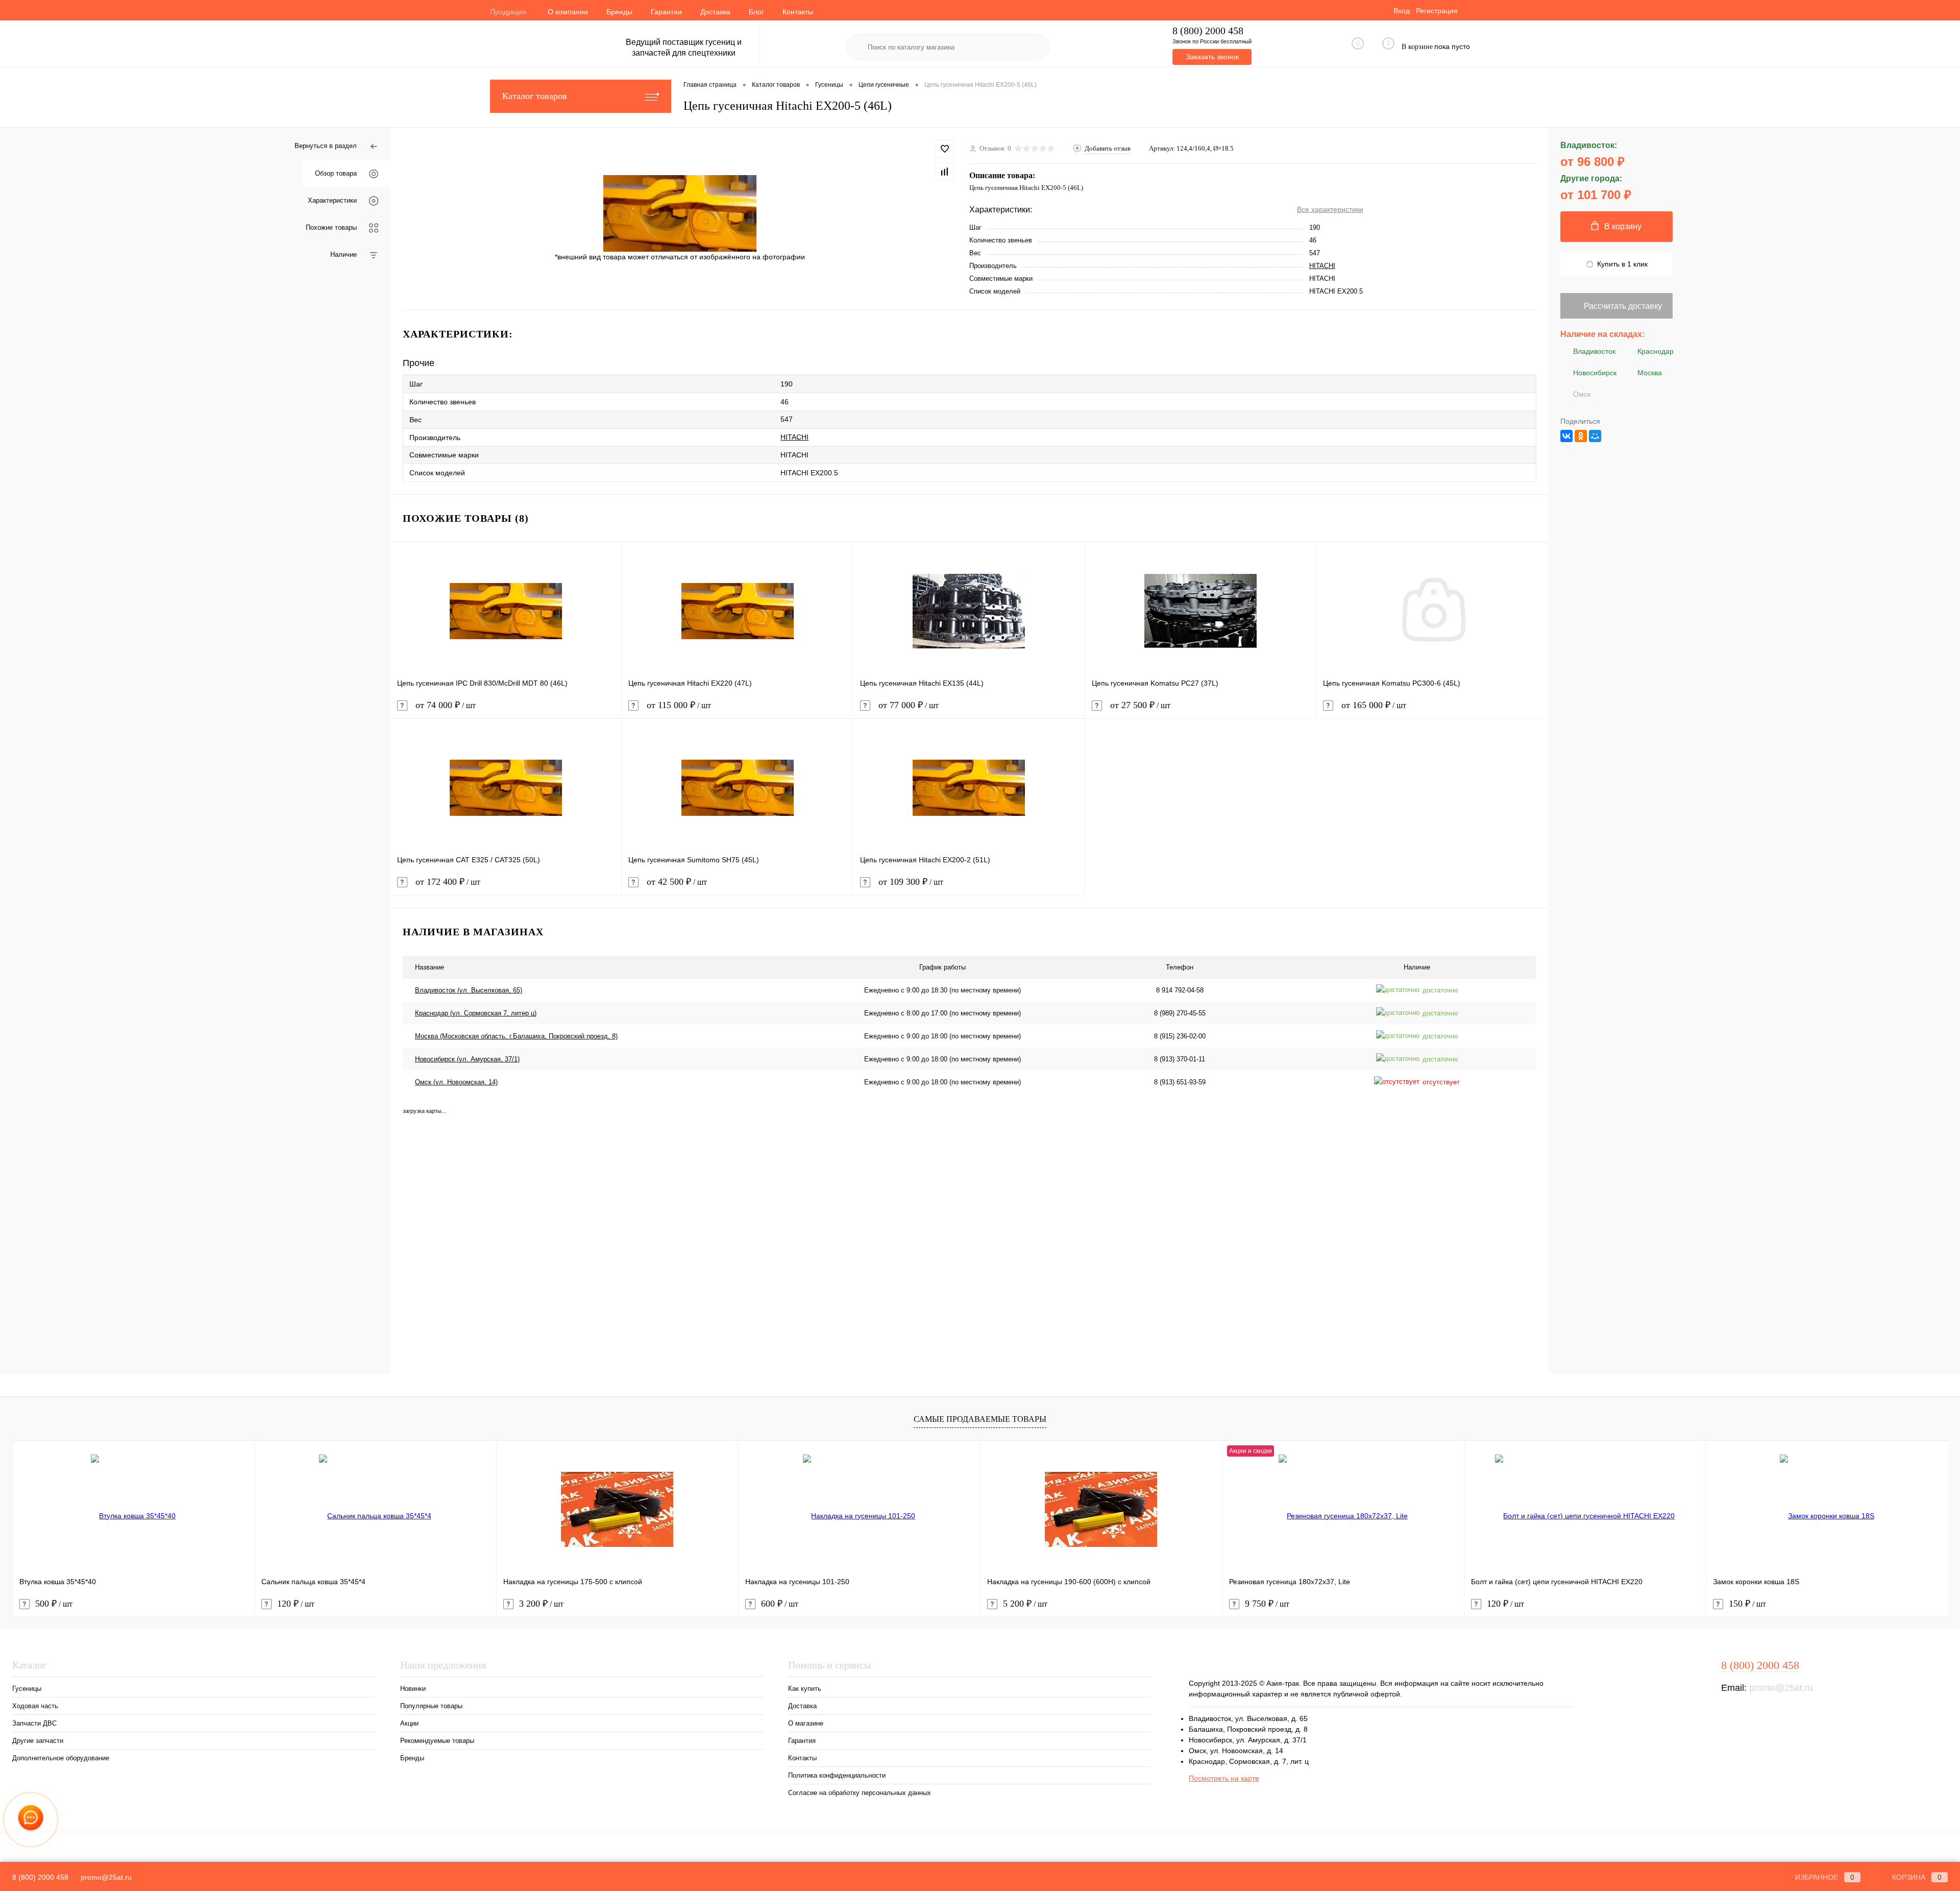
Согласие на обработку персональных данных (860, 1793)
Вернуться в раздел (326, 146)
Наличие (344, 254)
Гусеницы (27, 1689)
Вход (1402, 11)
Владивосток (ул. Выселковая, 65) (469, 990)
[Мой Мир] (1595, 436)
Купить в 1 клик (1622, 264)
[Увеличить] (680, 213)
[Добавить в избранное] (945, 149)
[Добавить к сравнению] (945, 172)
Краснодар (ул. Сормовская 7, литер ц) (476, 1013)
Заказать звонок (1212, 57)
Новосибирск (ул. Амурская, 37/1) (467, 1059)
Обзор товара (336, 173)
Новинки (413, 1689)
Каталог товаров (535, 96)
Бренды (619, 12)
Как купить (805, 1689)
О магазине (806, 1723)
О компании (568, 12)
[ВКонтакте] (1566, 436)
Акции (409, 1723)
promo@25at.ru (1781, 1688)
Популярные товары (431, 1706)
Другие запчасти (38, 1741)
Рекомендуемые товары (437, 1741)
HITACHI (1322, 266)
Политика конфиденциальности (837, 1775)
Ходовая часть (35, 1706)
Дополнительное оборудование (61, 1758)
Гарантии (666, 12)
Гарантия (802, 1741)
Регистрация (1437, 11)
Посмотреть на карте (1224, 1778)
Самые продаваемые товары (980, 1419)
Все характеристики (1330, 209)
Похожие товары (331, 227)
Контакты (798, 12)
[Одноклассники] (1581, 436)
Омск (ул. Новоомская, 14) (456, 1082)
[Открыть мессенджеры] (31, 1820)
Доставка (715, 12)
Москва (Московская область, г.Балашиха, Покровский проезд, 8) (516, 1036)
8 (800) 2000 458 (1208, 31)
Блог (756, 12)
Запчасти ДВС (34, 1723)
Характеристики (332, 200)
